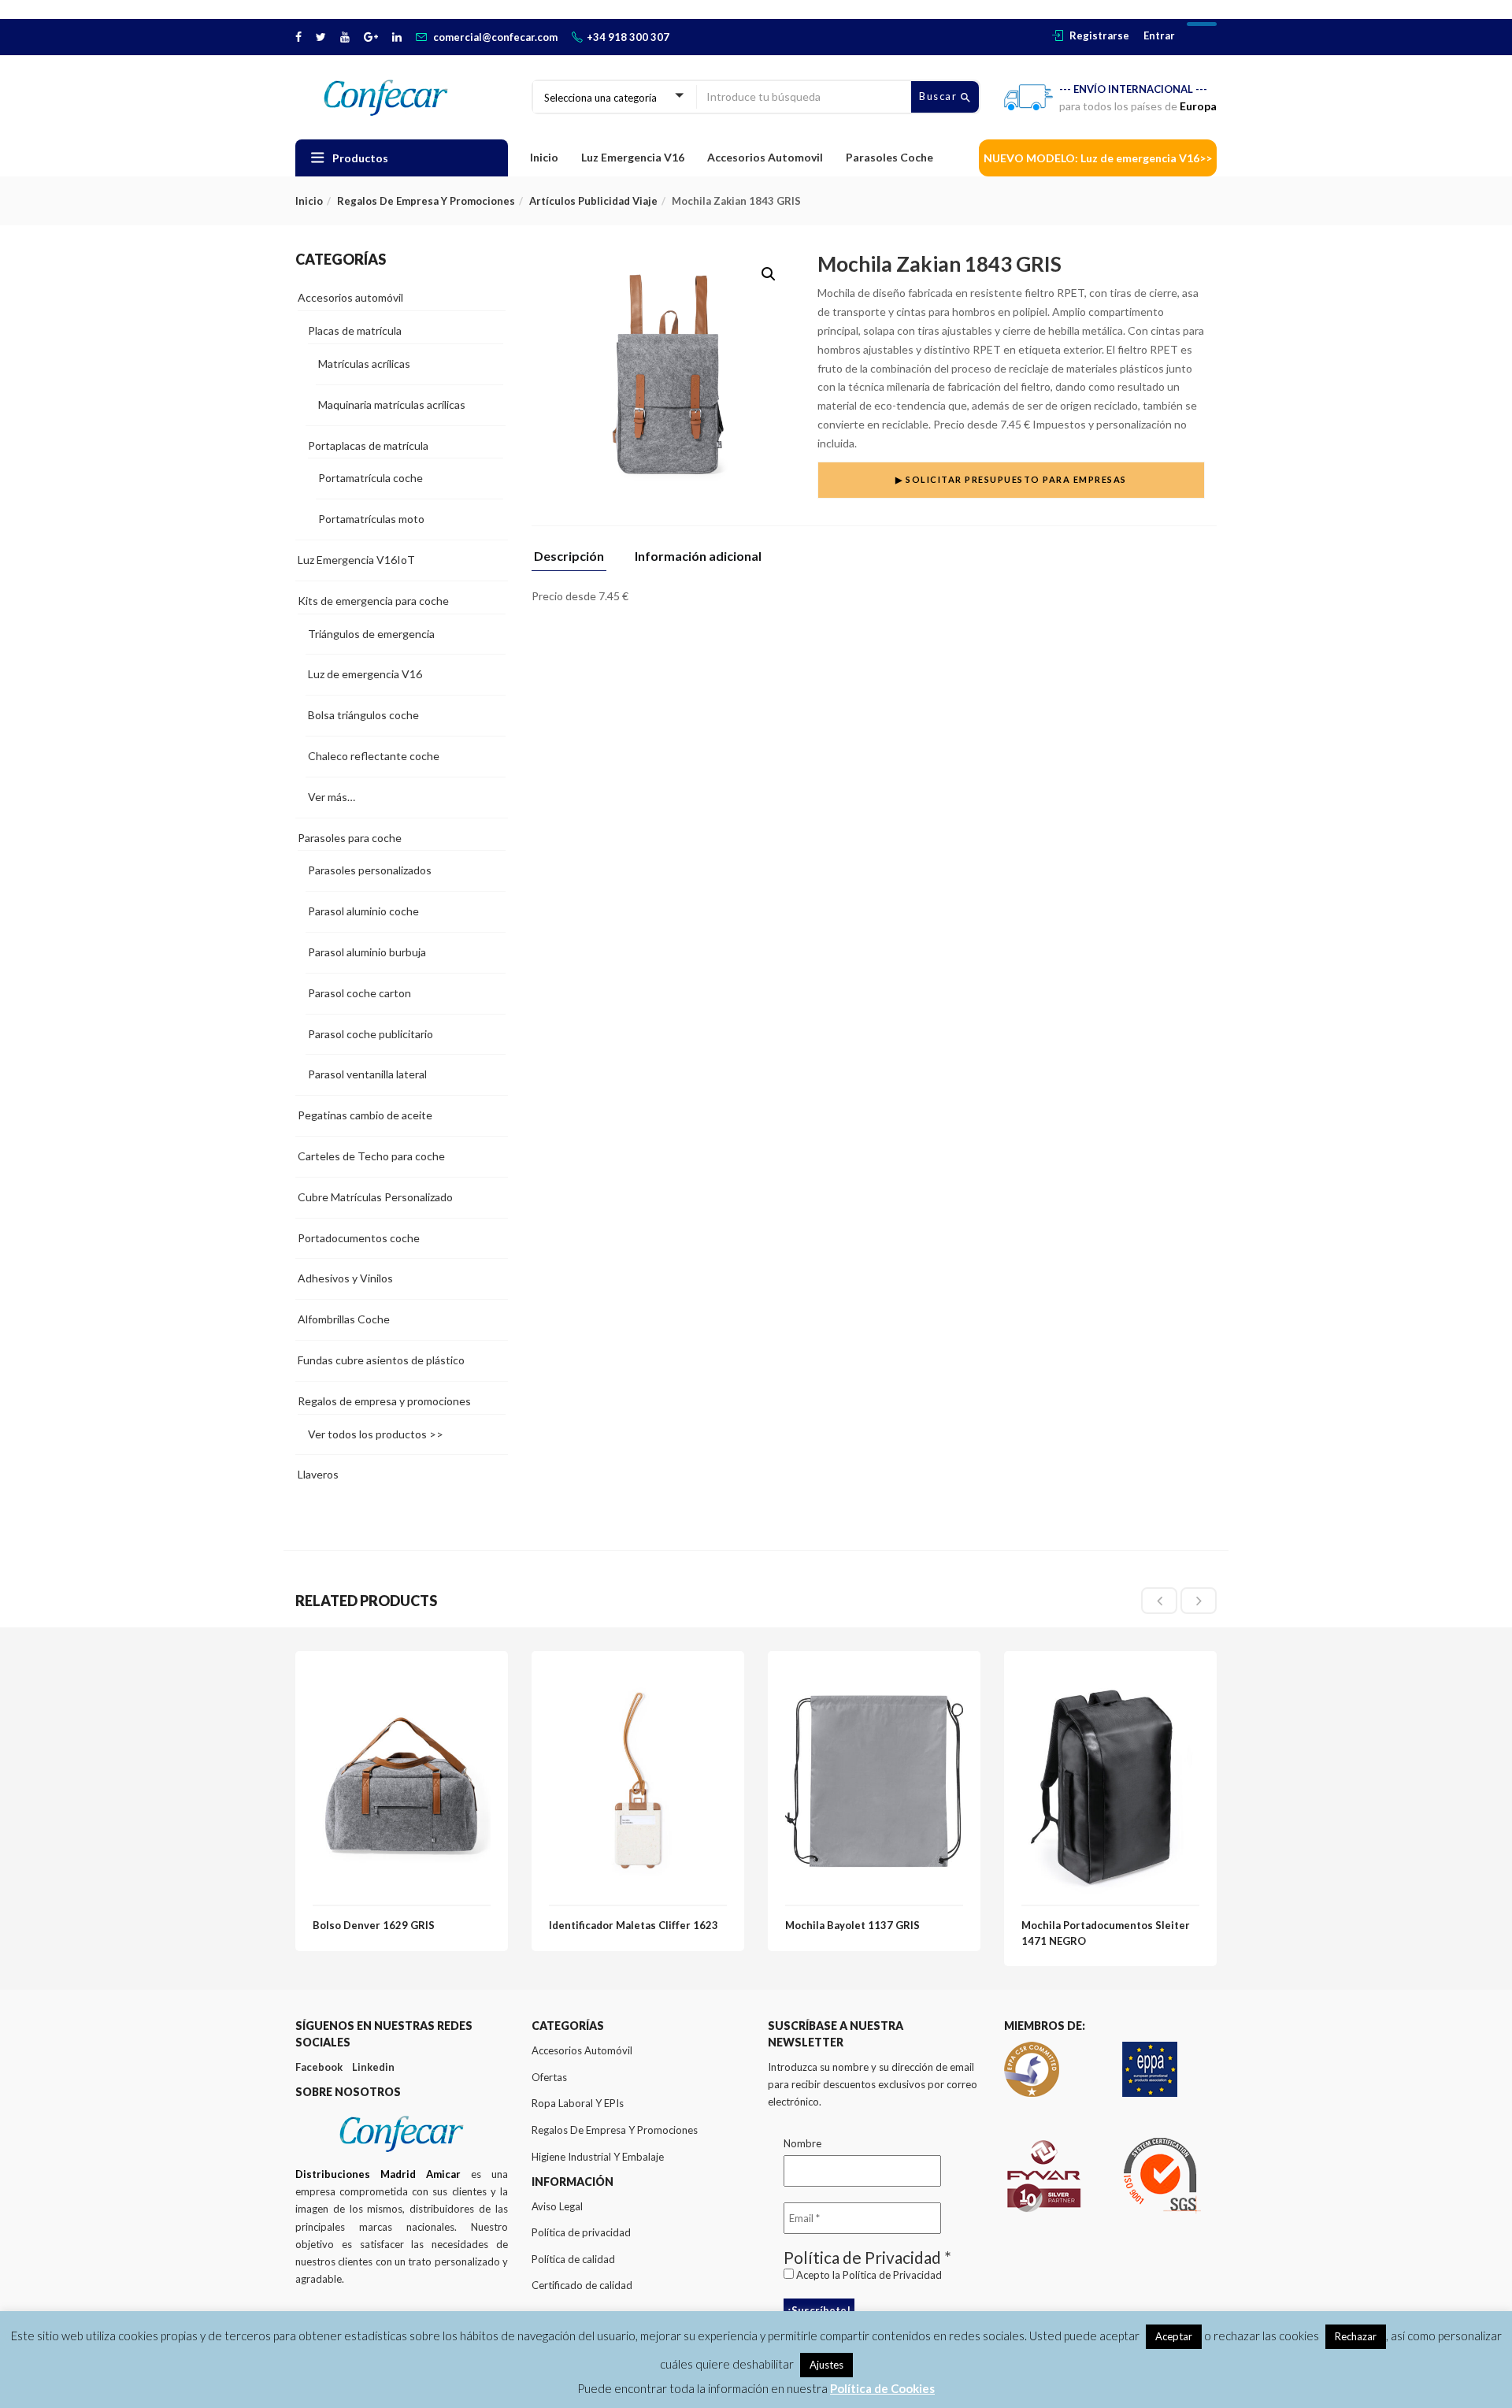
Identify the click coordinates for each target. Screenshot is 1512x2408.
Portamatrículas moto (371, 519)
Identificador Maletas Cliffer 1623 (634, 1925)
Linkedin (373, 2067)
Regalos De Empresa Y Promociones (615, 2130)
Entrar (1159, 35)
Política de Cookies (882, 2388)
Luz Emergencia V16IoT (356, 560)
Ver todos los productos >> (376, 1434)
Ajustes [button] (826, 2365)
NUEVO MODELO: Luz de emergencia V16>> (1098, 158)
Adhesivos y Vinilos (345, 1278)
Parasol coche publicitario (371, 1034)
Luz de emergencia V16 (365, 674)
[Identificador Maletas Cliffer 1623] (638, 1677)
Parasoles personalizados (370, 870)
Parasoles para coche (350, 838)
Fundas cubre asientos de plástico (381, 1360)
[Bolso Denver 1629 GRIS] (402, 1677)
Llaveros (318, 1474)
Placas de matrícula (355, 330)
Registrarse (1099, 35)
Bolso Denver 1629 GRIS (374, 1925)
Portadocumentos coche (359, 1238)
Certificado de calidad (582, 2285)
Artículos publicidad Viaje (593, 201)
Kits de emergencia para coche (373, 601)
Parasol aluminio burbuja (367, 952)
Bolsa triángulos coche (363, 715)
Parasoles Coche (889, 157)
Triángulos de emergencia (371, 634)
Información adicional (698, 557)
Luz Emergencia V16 (633, 157)
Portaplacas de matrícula (368, 445)
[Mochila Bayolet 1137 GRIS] (874, 1677)
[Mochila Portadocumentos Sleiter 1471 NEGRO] (1110, 1677)
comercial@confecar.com (495, 37)
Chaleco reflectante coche (374, 756)
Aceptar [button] (1174, 2336)
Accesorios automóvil (350, 297)
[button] (769, 274)
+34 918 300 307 (628, 37)
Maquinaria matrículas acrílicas (392, 404)
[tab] (575, 560)
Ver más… (332, 797)
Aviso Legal (557, 2206)
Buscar (940, 96)
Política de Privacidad (892, 2275)
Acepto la (868, 2275)
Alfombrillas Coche (344, 1319)
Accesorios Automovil (765, 157)
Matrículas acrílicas (364, 364)
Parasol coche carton (359, 993)
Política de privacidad (581, 2232)
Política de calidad (573, 2259)
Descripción (569, 557)
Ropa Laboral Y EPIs (578, 2103)
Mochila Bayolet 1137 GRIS (852, 1925)
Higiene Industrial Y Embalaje (598, 2157)
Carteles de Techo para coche (371, 1156)
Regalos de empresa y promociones (426, 201)
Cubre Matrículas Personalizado (375, 1197)
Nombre (802, 2143)
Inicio (544, 157)
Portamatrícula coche (371, 478)
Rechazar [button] (1356, 2336)
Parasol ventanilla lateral (367, 1074)
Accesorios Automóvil (582, 2050)
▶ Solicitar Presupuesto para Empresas (1011, 479)
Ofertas (549, 2077)
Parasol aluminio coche (363, 911)
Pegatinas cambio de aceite (365, 1115)
